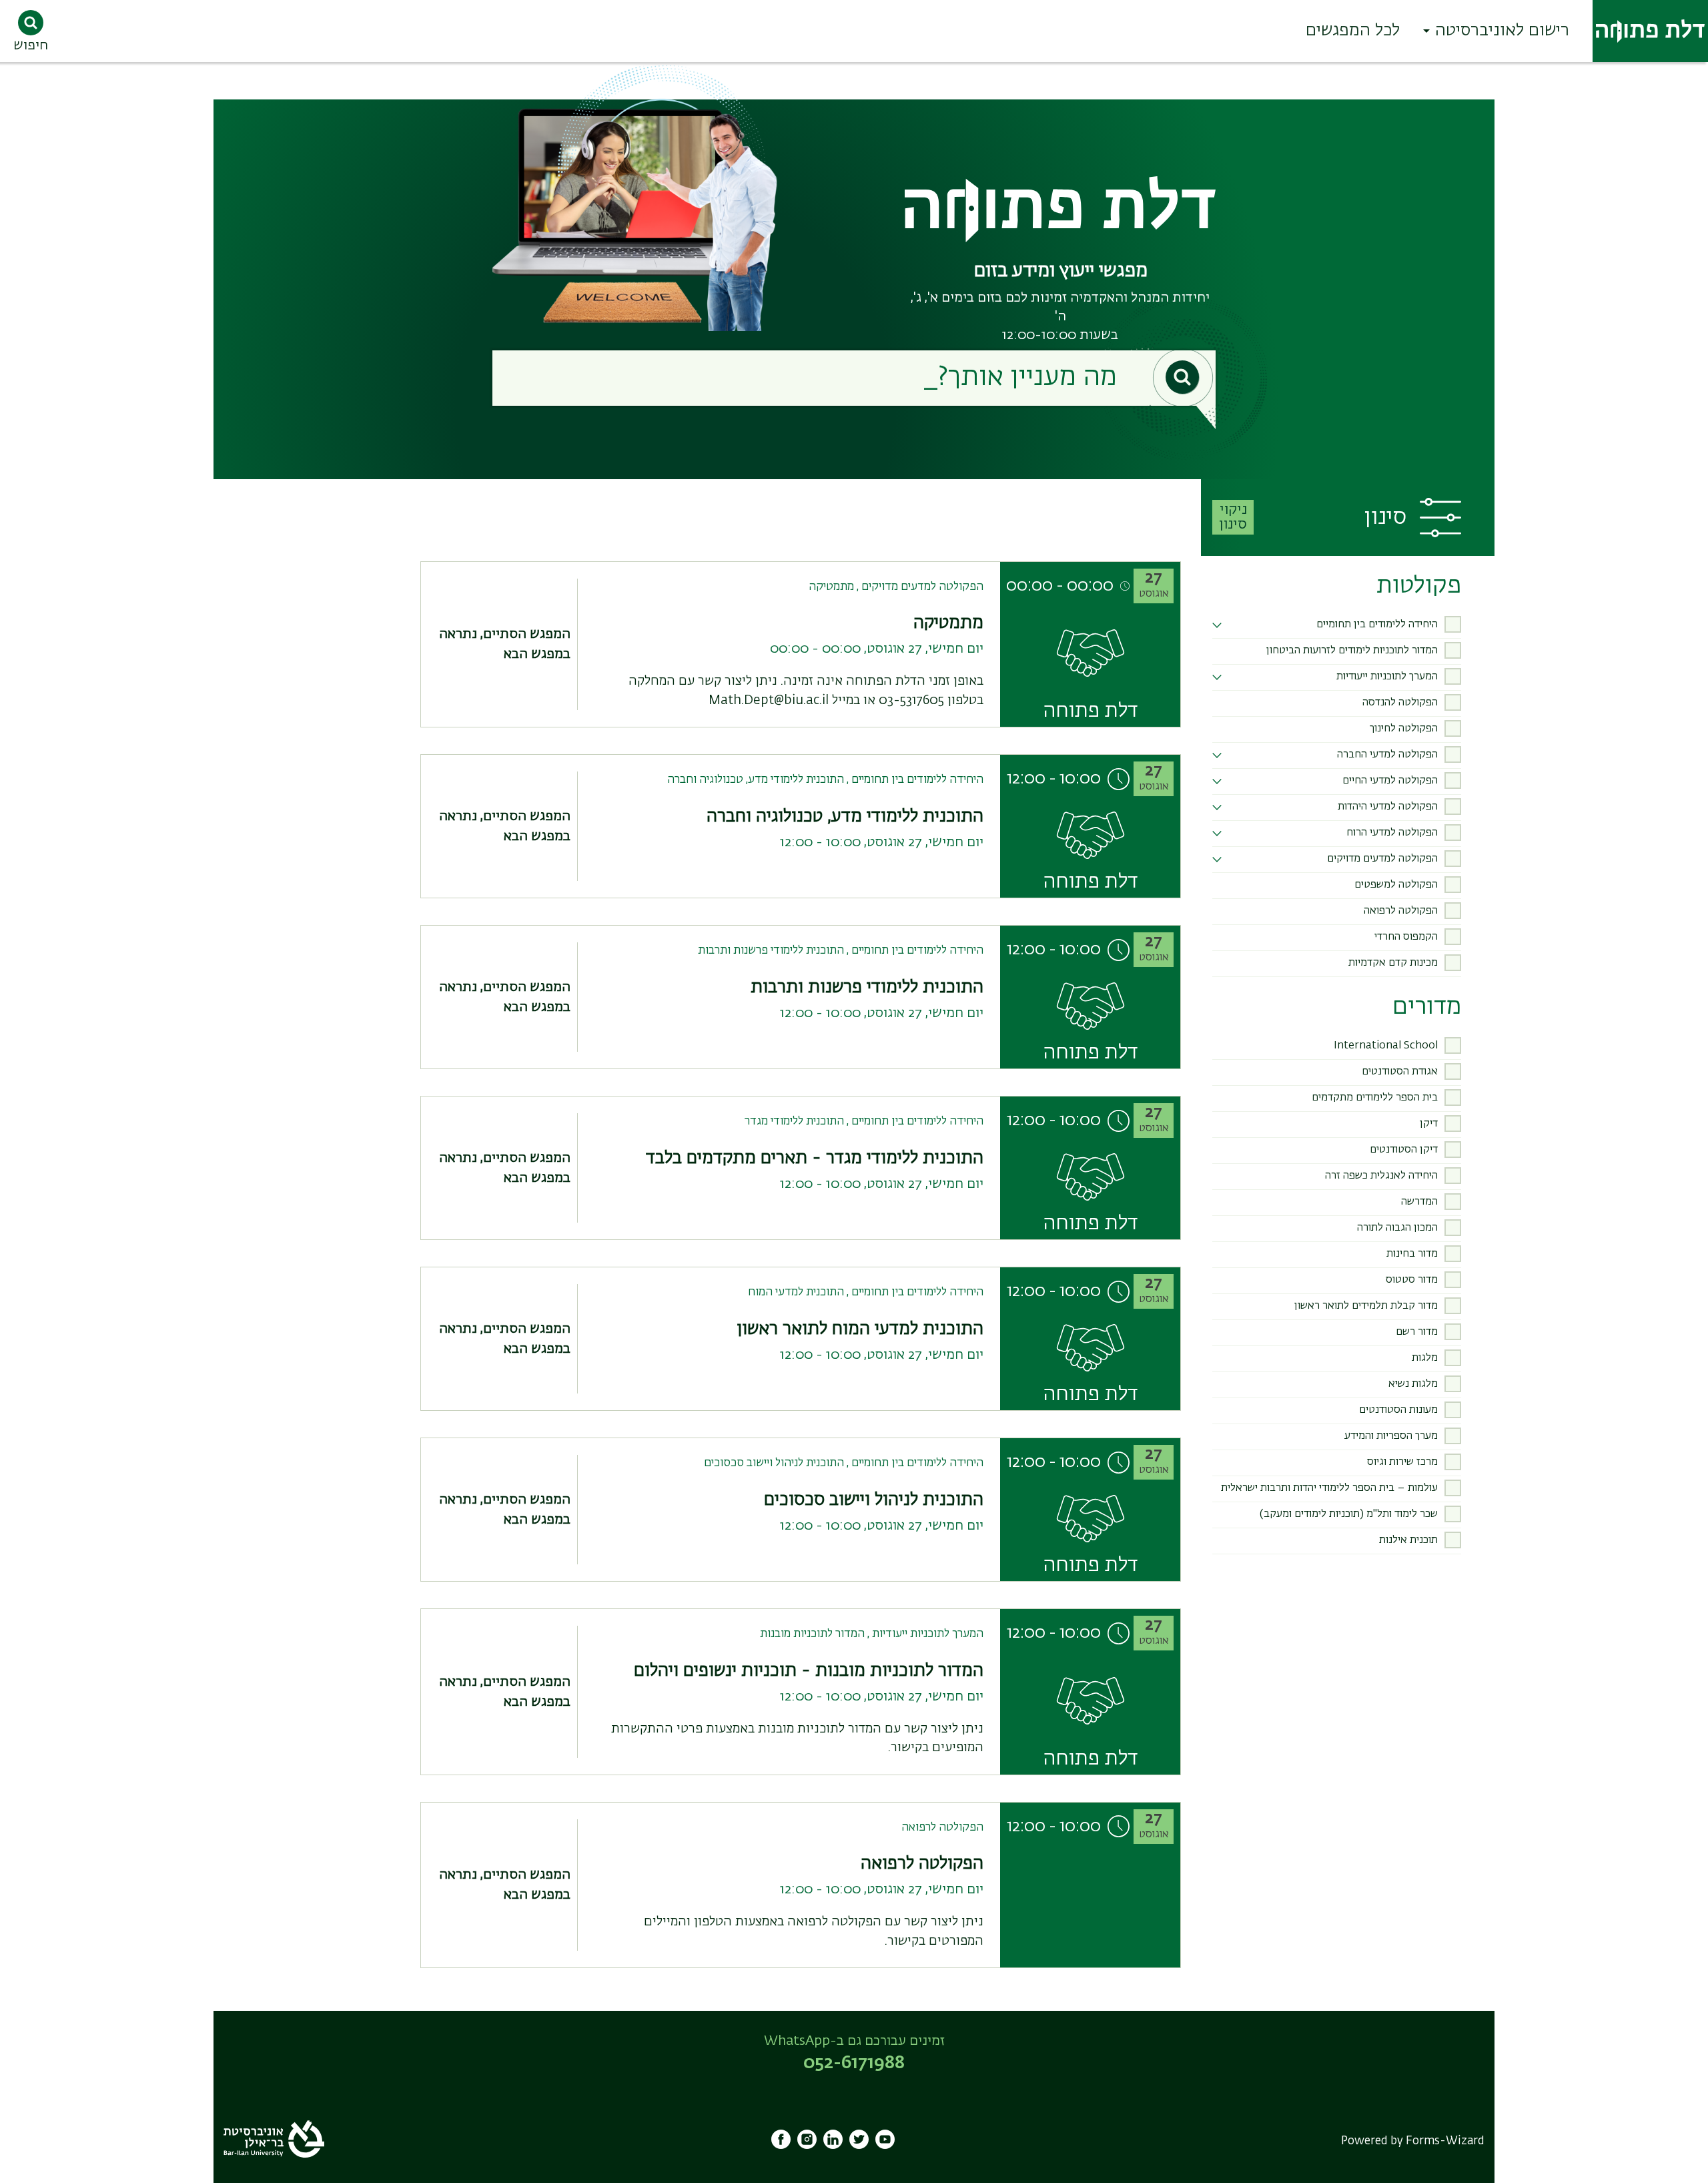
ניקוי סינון (1233, 517)
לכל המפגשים (1353, 31)
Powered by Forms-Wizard (1413, 2141)
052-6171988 (854, 2064)
